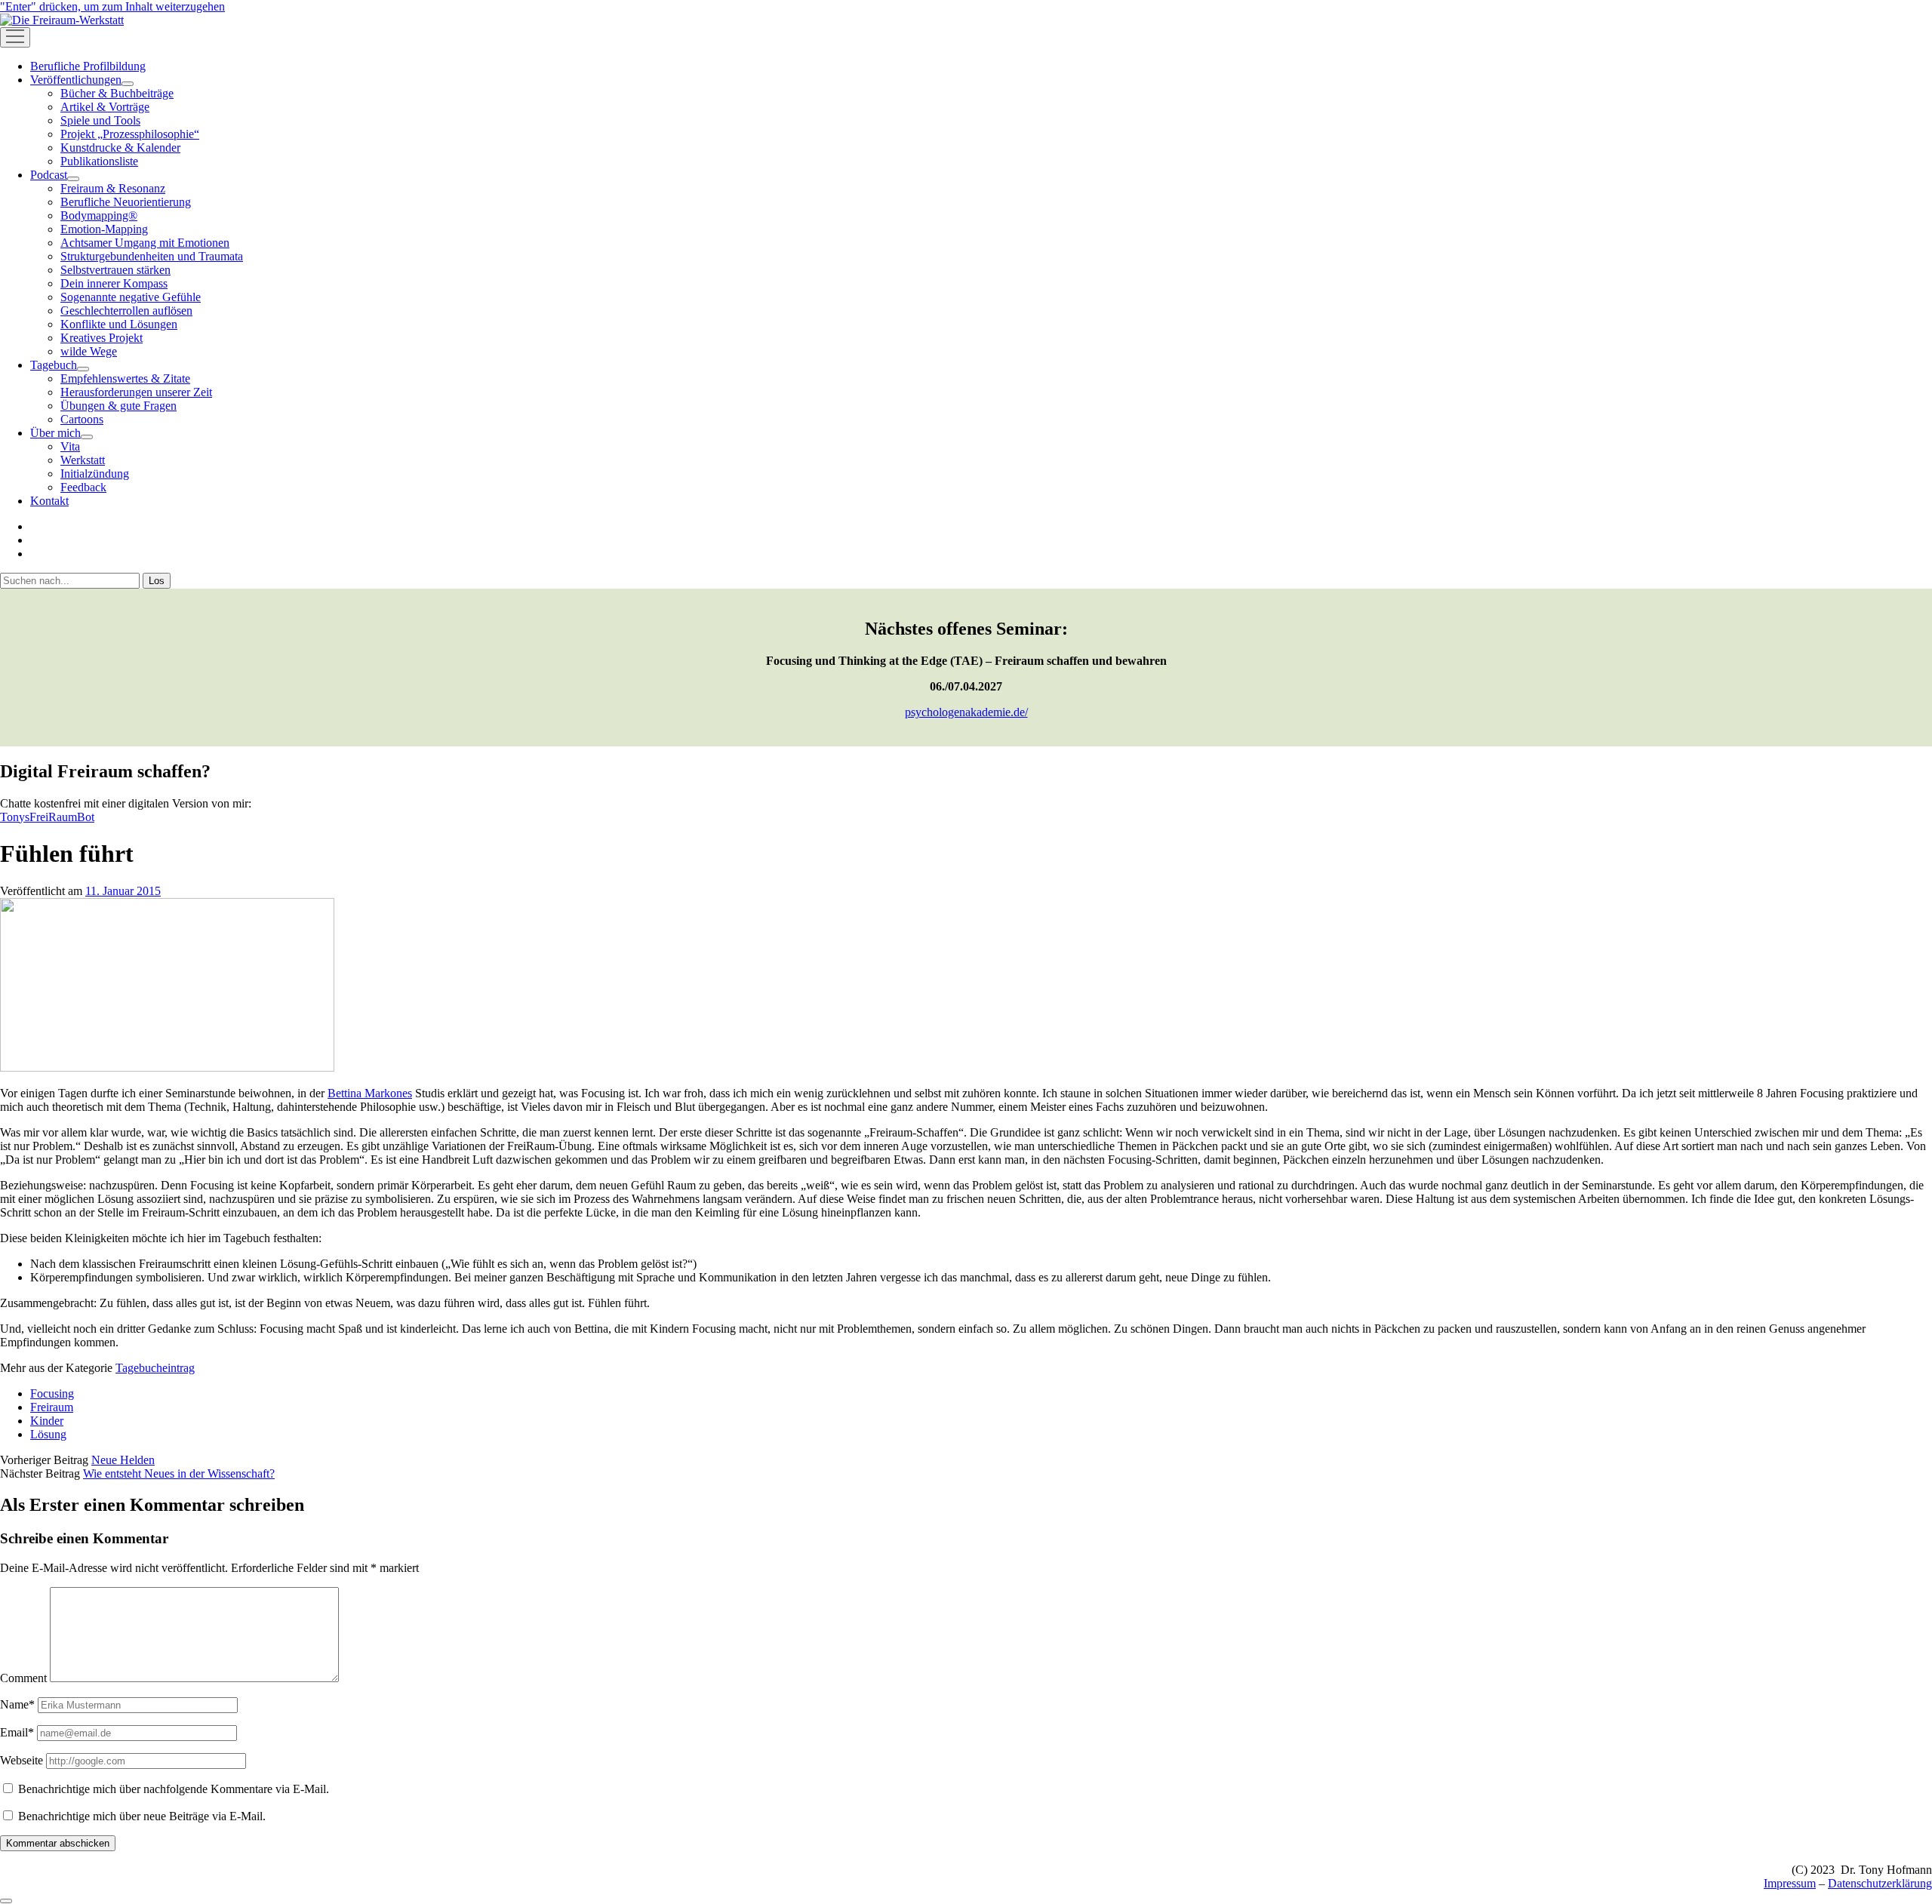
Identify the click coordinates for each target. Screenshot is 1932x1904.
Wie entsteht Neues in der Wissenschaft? (179, 1473)
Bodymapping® (99, 215)
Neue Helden (123, 1460)
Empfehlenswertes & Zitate (125, 378)
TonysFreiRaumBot (47, 817)
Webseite (22, 1760)
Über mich (55, 433)
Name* (17, 1704)
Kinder (47, 1421)
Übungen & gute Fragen (118, 406)
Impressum (1790, 1883)
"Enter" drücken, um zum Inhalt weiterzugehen (112, 6)
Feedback (83, 487)
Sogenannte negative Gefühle (131, 297)
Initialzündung (95, 474)
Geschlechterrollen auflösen (126, 311)
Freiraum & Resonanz (113, 188)
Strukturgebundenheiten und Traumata (152, 256)
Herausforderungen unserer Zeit (136, 392)
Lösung (48, 1434)
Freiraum (52, 1407)
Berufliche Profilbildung (88, 66)
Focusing (52, 1393)
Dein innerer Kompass (114, 283)
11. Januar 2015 (123, 891)
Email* (17, 1732)
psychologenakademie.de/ (966, 712)
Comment (23, 1678)
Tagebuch (54, 365)
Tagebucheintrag (155, 1368)
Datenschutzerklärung (1880, 1883)
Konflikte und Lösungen (119, 324)
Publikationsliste (99, 161)
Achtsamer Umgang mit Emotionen (145, 243)
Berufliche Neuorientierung (126, 202)
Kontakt (49, 501)
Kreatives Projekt (102, 338)
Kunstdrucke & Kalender (120, 148)
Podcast (49, 175)
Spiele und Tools (100, 120)
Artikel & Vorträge (105, 107)
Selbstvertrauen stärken (115, 270)
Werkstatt (83, 460)
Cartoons (82, 419)
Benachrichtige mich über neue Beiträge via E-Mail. (142, 1816)
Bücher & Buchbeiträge (117, 93)
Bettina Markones (370, 1093)
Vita (70, 446)
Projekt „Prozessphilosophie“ (130, 134)
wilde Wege (89, 351)
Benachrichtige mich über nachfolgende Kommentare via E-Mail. (174, 1789)
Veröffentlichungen (76, 80)
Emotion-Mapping (104, 229)
